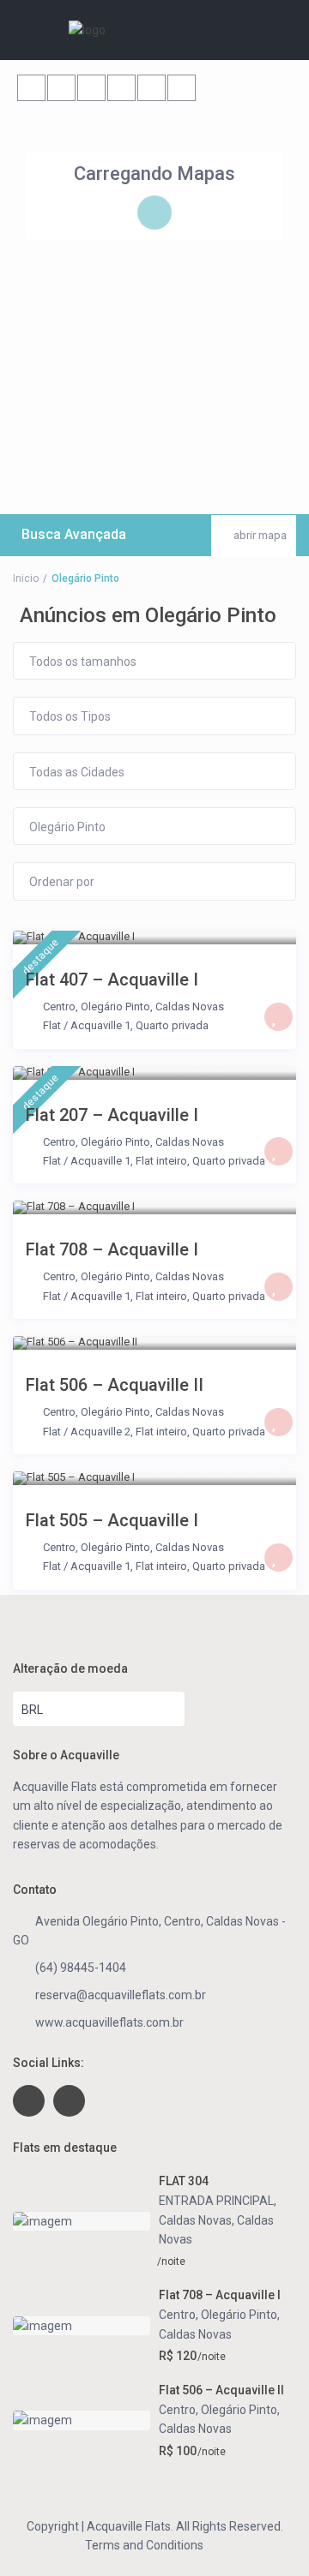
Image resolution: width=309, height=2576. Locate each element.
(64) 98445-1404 (81, 1968)
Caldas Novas (190, 1006)
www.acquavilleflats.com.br (109, 2022)
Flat (52, 1025)
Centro (59, 1006)
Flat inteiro (161, 1161)
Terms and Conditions (144, 2545)
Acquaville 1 (100, 1025)
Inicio (26, 578)
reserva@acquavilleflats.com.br (121, 1995)
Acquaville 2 (100, 1432)
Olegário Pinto (115, 1006)
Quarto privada (172, 1025)
